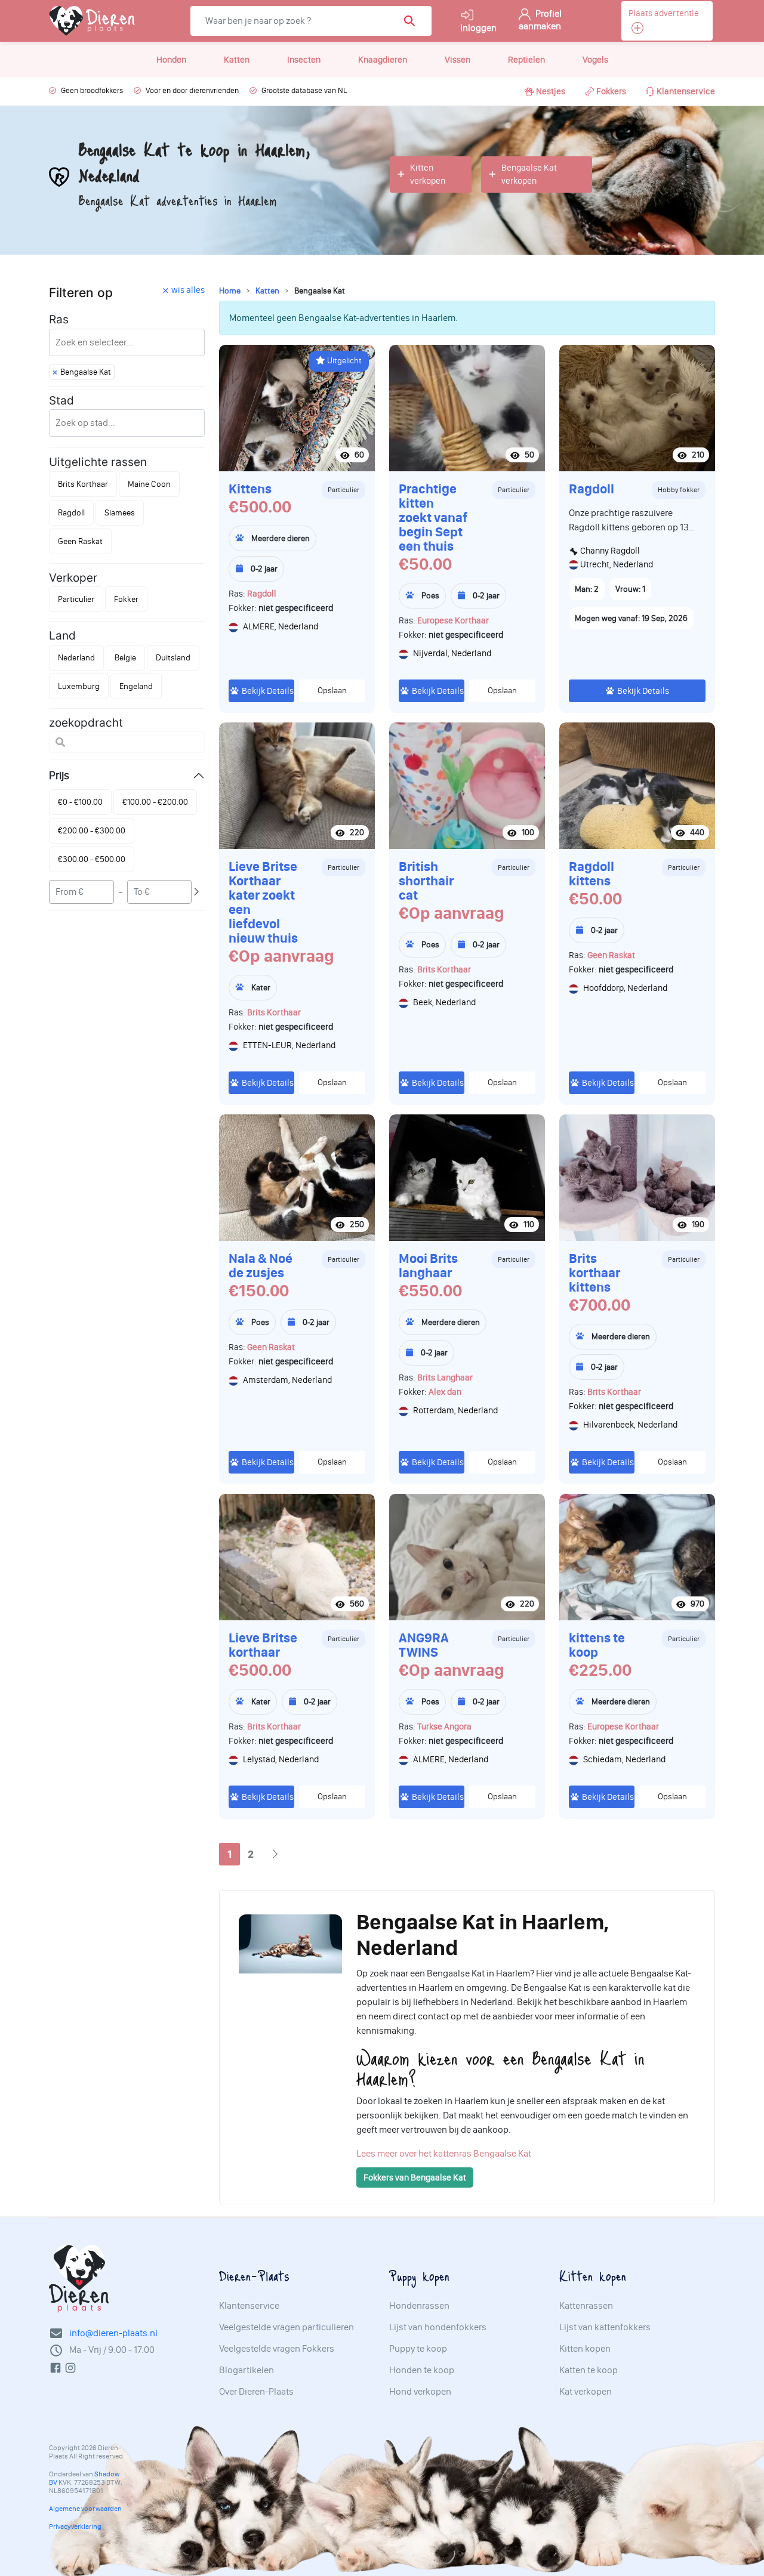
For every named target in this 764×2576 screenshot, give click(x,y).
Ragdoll (262, 594)
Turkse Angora (444, 1726)
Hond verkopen (420, 2392)
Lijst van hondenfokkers (438, 2327)
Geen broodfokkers (92, 90)
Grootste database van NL (304, 90)
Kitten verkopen (428, 174)
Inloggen (478, 28)
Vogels (595, 60)
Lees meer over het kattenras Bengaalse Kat (444, 2153)
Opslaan (332, 691)
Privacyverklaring (75, 2526)
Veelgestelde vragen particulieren (286, 2327)
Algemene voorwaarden (85, 2509)
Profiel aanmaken (540, 20)
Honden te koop (422, 2370)
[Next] (275, 1854)
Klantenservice (686, 91)
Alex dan (445, 1392)
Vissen (458, 60)
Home (230, 291)
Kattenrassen (586, 2306)
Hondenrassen (419, 2306)
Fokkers (611, 91)
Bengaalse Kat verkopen (529, 174)
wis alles (188, 290)
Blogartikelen (247, 2370)
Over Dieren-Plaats (256, 2392)
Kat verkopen (586, 2392)
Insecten (304, 60)
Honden (171, 60)
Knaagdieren (383, 60)
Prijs (59, 775)
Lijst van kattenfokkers (605, 2327)
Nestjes (551, 91)
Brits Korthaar (274, 1012)
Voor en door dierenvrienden (192, 90)
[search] (413, 21)
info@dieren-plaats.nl (113, 2333)
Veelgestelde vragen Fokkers (277, 2349)
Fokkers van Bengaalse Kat (415, 2177)
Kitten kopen (585, 2349)
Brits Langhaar (445, 1377)
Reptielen (526, 60)
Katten (237, 60)
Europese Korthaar (453, 620)
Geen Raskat (611, 955)
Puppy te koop (418, 2349)
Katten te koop (589, 2370)
